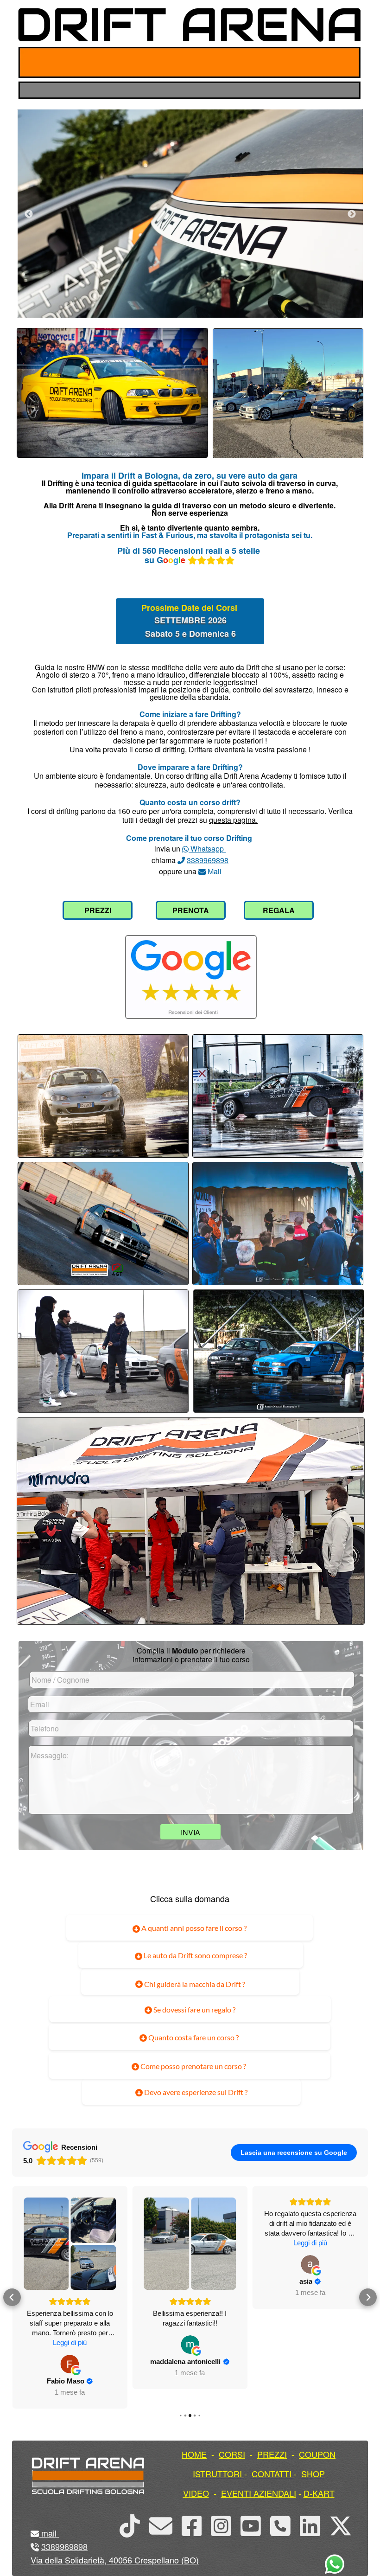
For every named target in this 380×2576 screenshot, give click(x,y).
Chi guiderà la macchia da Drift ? (194, 1984)
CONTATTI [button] (272, 2473)
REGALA (279, 910)
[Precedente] (29, 214)
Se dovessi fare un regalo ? (194, 2009)
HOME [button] (194, 2454)
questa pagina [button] (232, 820)
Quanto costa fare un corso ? (193, 2037)
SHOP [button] (313, 2473)
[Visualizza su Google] (70, 2345)
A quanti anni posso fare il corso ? (193, 1928)
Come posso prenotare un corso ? (193, 2066)
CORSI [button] (232, 2454)
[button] (12, 2288)
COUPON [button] (317, 2454)
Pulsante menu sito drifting (346, 62)
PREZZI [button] (272, 2454)
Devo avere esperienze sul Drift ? (195, 2092)
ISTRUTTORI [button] (217, 2473)
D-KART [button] (319, 2493)
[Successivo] (352, 214)
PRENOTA (191, 910)
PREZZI (98, 910)
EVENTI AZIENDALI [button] (259, 2493)
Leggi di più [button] (190, 2243)
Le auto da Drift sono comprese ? (195, 1955)
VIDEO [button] (196, 2493)
